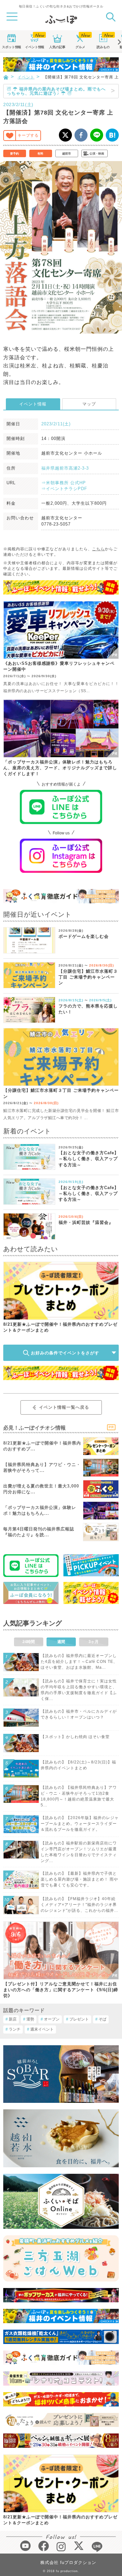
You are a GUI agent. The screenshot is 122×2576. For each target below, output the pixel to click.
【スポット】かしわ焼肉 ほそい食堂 (75, 1737)
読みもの (103, 47)
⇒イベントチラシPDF (64, 489)
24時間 (29, 1642)
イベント (34, 47)
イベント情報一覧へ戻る (64, 1407)
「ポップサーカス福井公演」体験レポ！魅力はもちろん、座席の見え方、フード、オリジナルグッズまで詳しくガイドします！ (60, 768)
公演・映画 (97, 154)
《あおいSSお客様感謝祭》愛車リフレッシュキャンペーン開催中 (59, 666)
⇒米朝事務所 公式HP (64, 483)
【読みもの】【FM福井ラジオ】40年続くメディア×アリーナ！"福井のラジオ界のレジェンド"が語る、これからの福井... (79, 1905)
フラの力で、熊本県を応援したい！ (88, 1009)
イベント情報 (33, 404)
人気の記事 (57, 47)
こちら (98, 549)
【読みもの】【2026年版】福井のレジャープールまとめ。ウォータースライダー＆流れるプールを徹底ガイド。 (80, 1824)
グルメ (80, 47)
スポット (11, 47)
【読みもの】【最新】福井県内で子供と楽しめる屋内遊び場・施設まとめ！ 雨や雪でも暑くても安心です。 (79, 1879)
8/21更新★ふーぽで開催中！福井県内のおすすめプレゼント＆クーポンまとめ (60, 1327)
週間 (61, 1642)
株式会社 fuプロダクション (68, 2562)
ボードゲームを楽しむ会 (84, 936)
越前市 (67, 154)
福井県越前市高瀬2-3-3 (65, 468)
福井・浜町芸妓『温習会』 (86, 1222)
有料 (40, 154)
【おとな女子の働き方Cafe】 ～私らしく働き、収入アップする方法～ (89, 1159)
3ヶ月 (94, 1642)
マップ (89, 404)
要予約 (14, 154)
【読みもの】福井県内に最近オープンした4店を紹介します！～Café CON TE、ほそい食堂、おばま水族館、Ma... (79, 1662)
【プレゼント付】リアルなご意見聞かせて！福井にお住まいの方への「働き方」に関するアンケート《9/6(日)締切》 (61, 1990)
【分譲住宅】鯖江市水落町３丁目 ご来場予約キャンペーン (88, 977)
